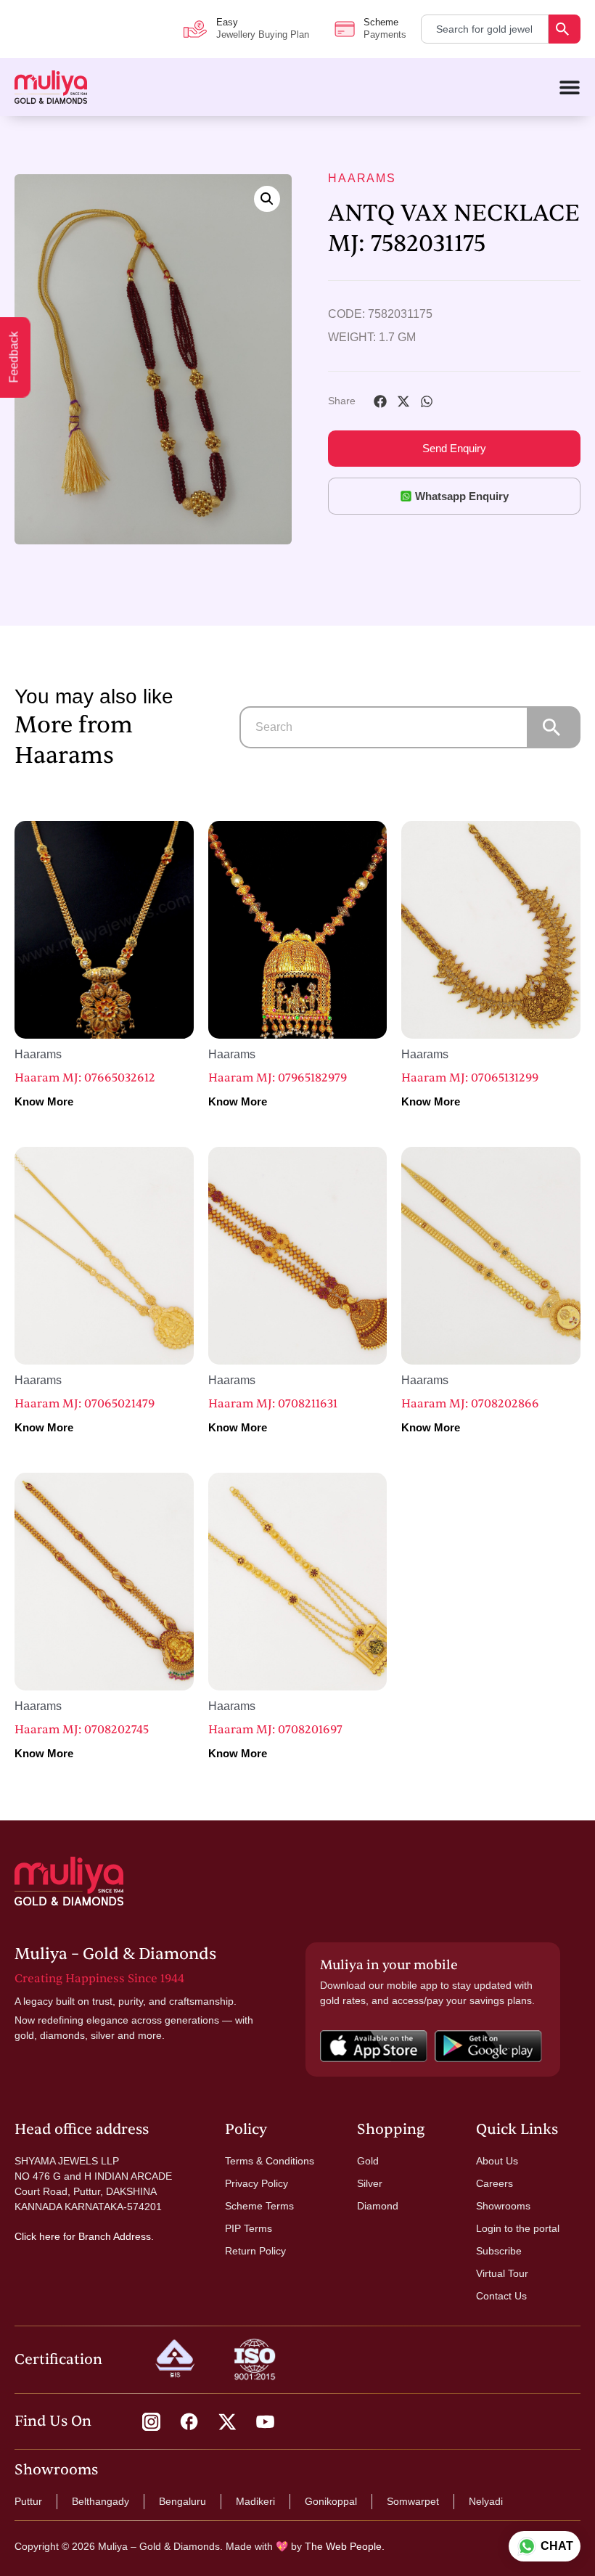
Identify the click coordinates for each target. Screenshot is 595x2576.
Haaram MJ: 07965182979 (278, 1078)
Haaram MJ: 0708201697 (275, 1730)
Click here (37, 2236)
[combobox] (485, 29)
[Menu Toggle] (570, 87)
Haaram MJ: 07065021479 (85, 1404)
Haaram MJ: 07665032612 (85, 1078)
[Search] (565, 29)
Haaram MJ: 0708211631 (273, 1404)
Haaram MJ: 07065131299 (470, 1078)
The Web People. (345, 2546)
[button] (267, 199)
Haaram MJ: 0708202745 (82, 1730)
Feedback (14, 357)
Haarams (362, 178)
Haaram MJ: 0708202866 (470, 1404)
